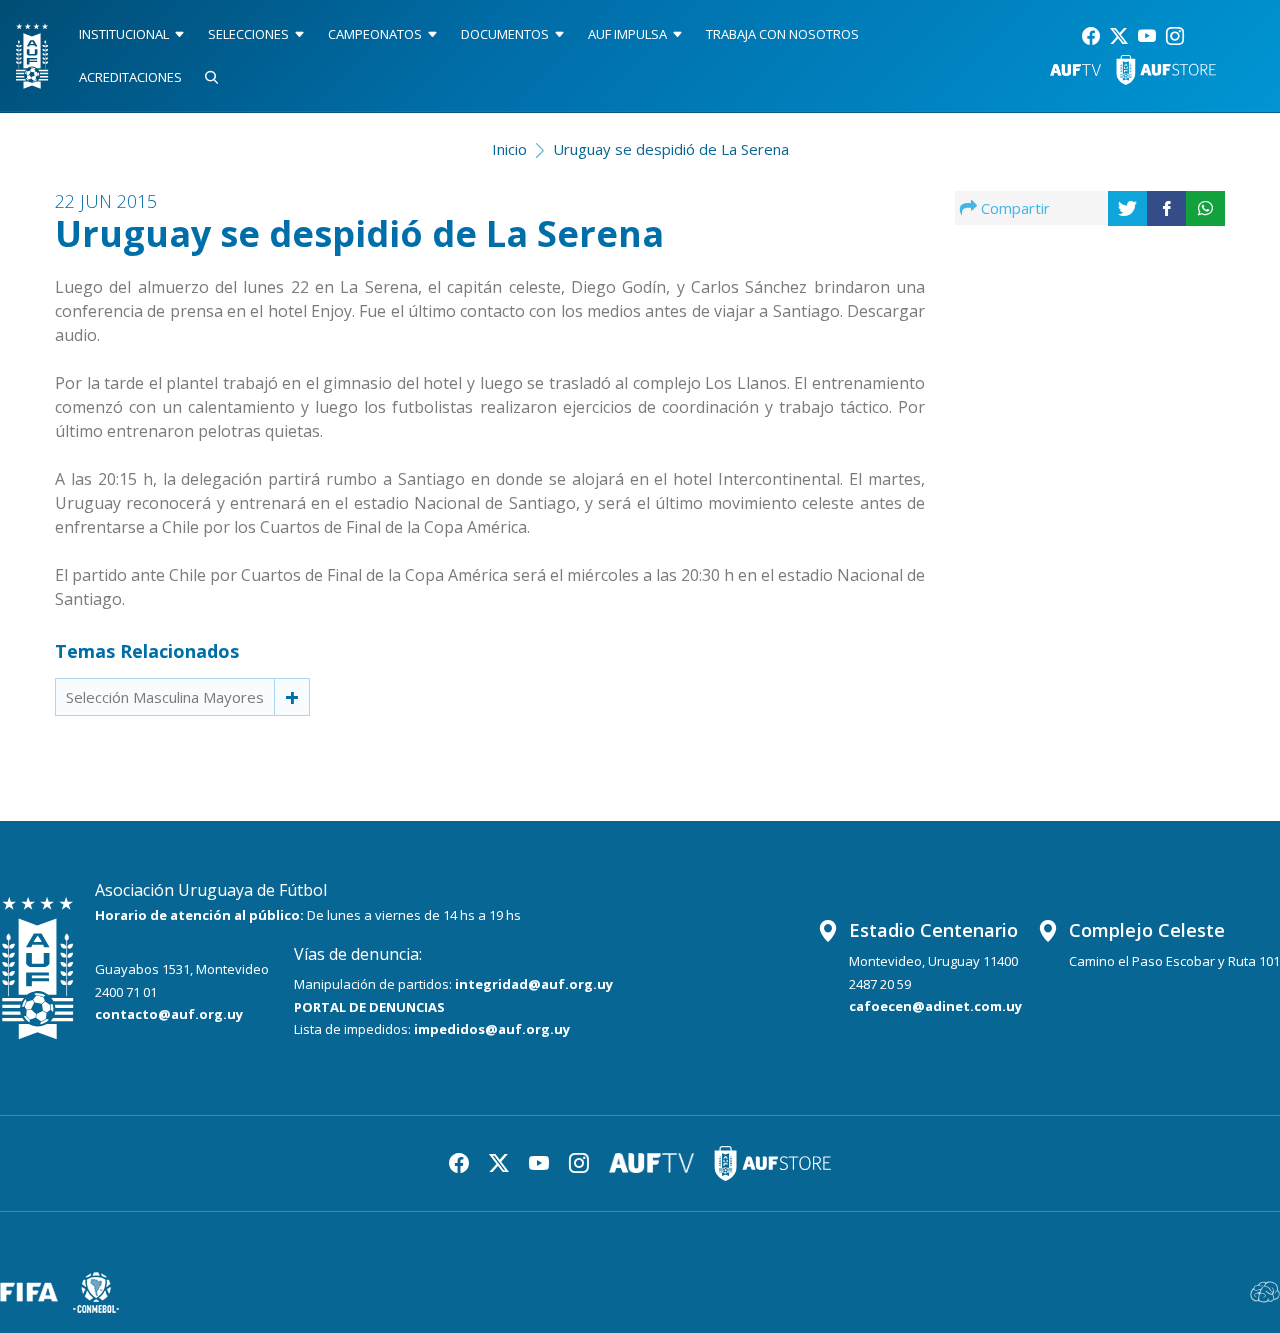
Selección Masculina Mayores (165, 697)
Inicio (509, 149)
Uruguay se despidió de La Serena (671, 149)
